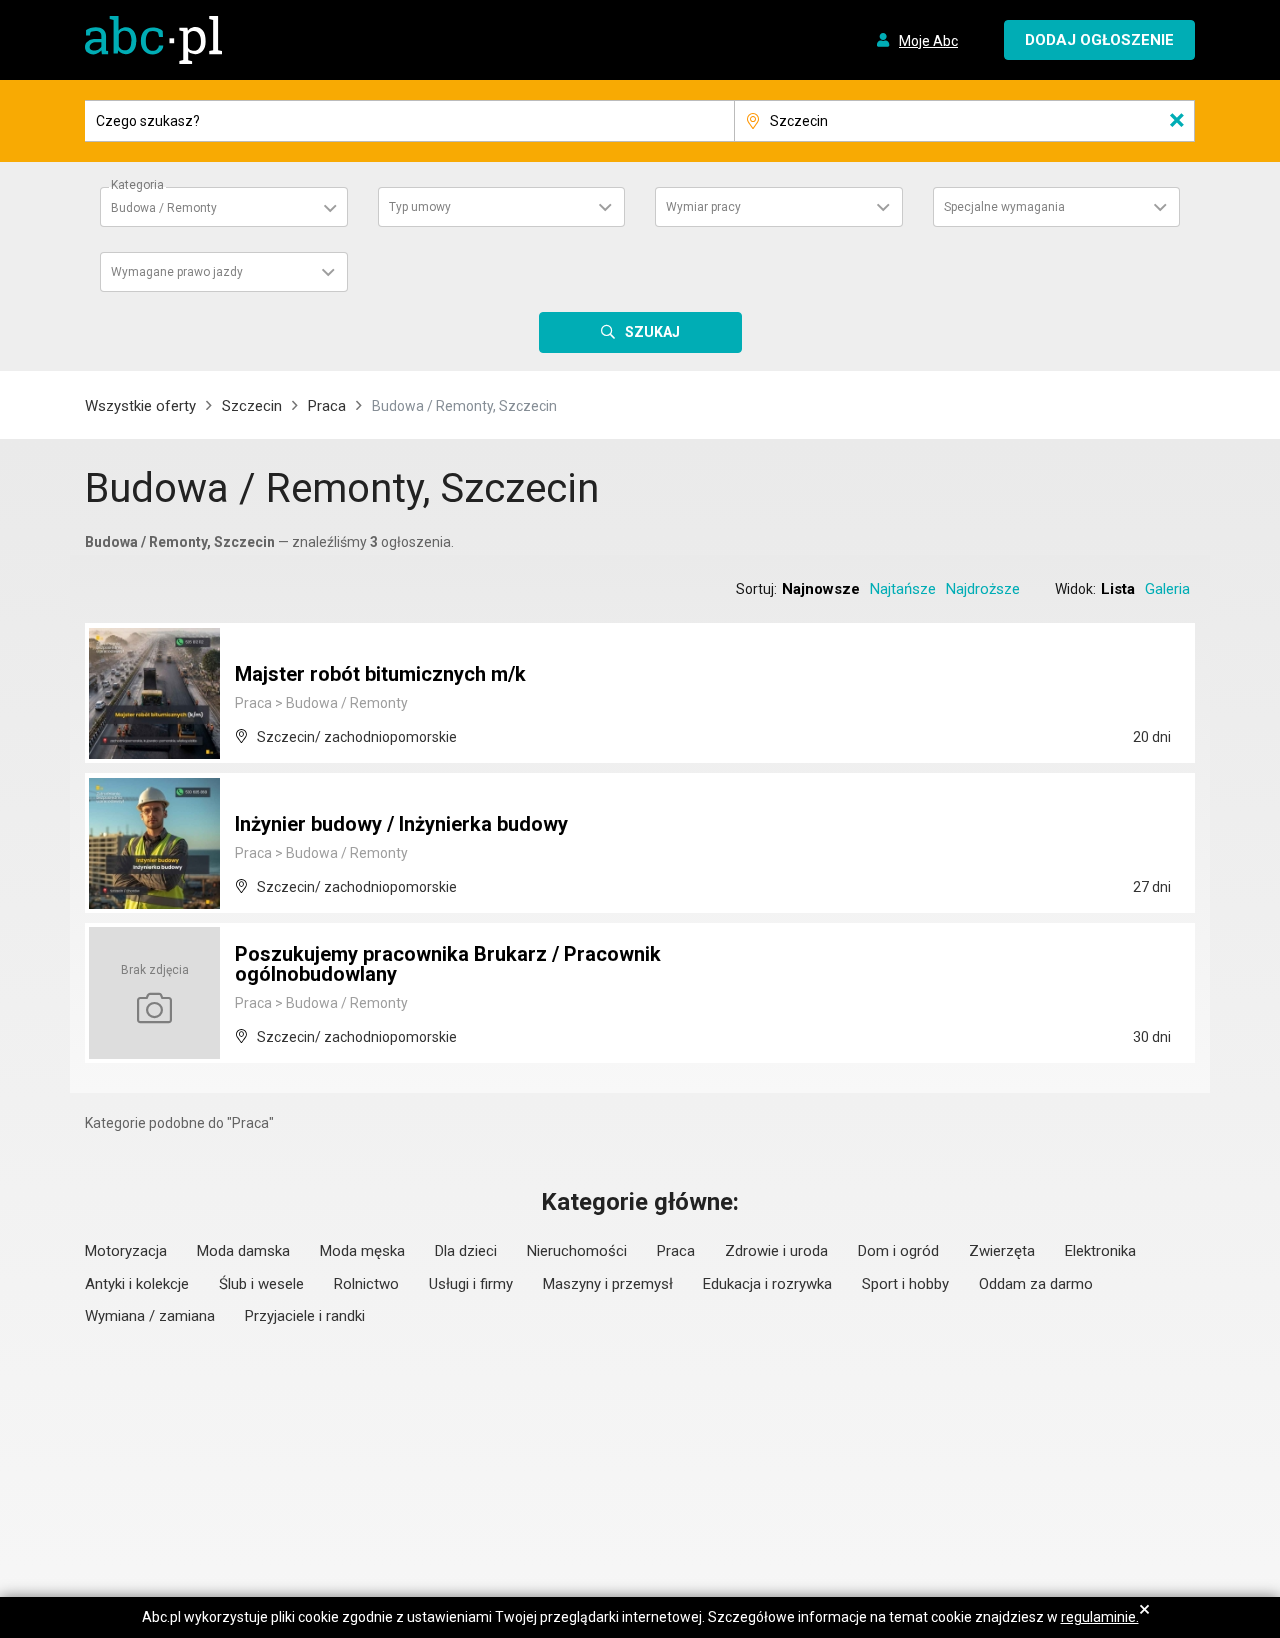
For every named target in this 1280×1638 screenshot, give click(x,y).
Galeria (1167, 589)
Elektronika (1100, 1251)
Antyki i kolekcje (137, 1284)
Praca (327, 406)
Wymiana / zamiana (150, 1316)
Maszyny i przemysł (608, 1284)
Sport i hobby (905, 1284)
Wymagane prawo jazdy (177, 272)
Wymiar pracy (703, 207)
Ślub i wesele (261, 1284)
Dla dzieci (466, 1251)
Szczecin (252, 406)
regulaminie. (1100, 1617)
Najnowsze (821, 589)
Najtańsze (903, 589)
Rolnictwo (366, 1284)
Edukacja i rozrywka (767, 1284)
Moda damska (243, 1251)
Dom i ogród (898, 1251)
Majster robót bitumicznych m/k (380, 674)
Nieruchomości (577, 1251)
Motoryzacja (126, 1251)
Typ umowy (420, 207)
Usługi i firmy (471, 1284)
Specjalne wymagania (1004, 207)
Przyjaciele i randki (305, 1316)
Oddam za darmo (1036, 1284)
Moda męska (362, 1251)
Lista (1118, 589)
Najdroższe (983, 589)
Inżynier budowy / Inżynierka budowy (401, 824)
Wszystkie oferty (140, 406)
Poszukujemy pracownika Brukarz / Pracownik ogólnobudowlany (448, 964)
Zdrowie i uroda (776, 1251)
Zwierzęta (1002, 1251)
